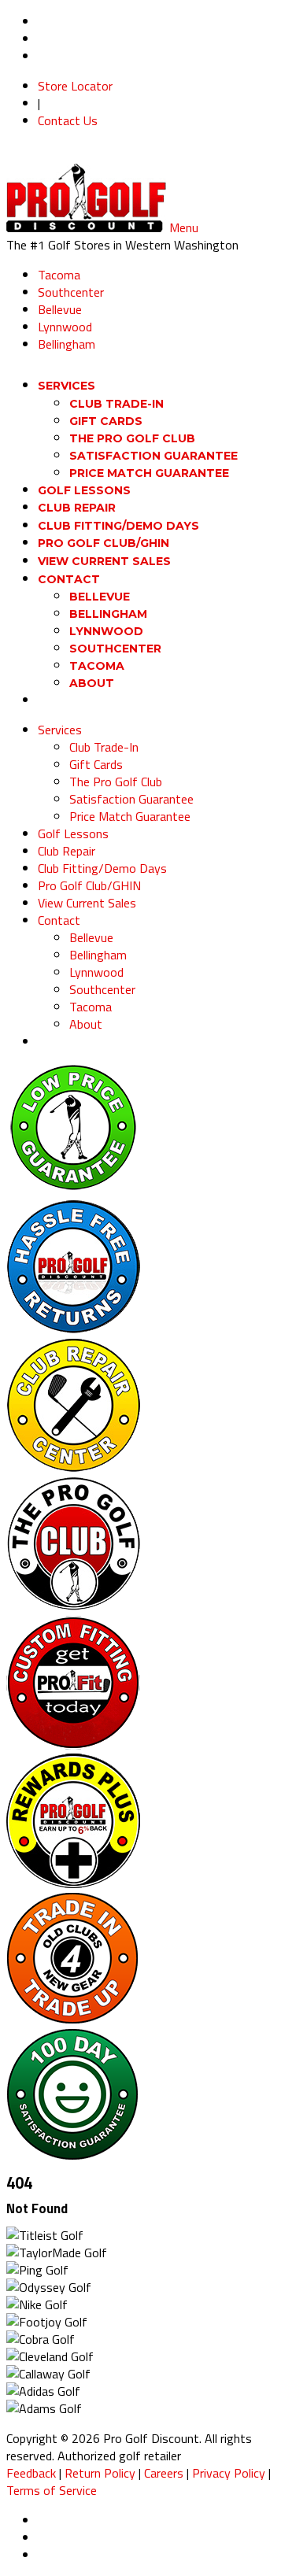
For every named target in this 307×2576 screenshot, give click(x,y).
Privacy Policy (229, 2473)
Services (67, 386)
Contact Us (68, 120)
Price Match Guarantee (149, 473)
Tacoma (59, 275)
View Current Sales (104, 561)
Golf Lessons (73, 833)
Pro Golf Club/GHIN (89, 885)
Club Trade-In (117, 404)
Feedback (31, 2473)
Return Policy (100, 2473)
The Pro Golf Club (132, 438)
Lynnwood (65, 327)
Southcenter (71, 292)
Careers (164, 2473)
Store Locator (75, 86)
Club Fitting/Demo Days (102, 868)
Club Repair (67, 851)
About (92, 683)
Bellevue (60, 309)
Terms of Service (52, 2490)
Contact (59, 920)
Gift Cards (106, 421)
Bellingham (67, 344)
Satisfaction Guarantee (153, 456)
